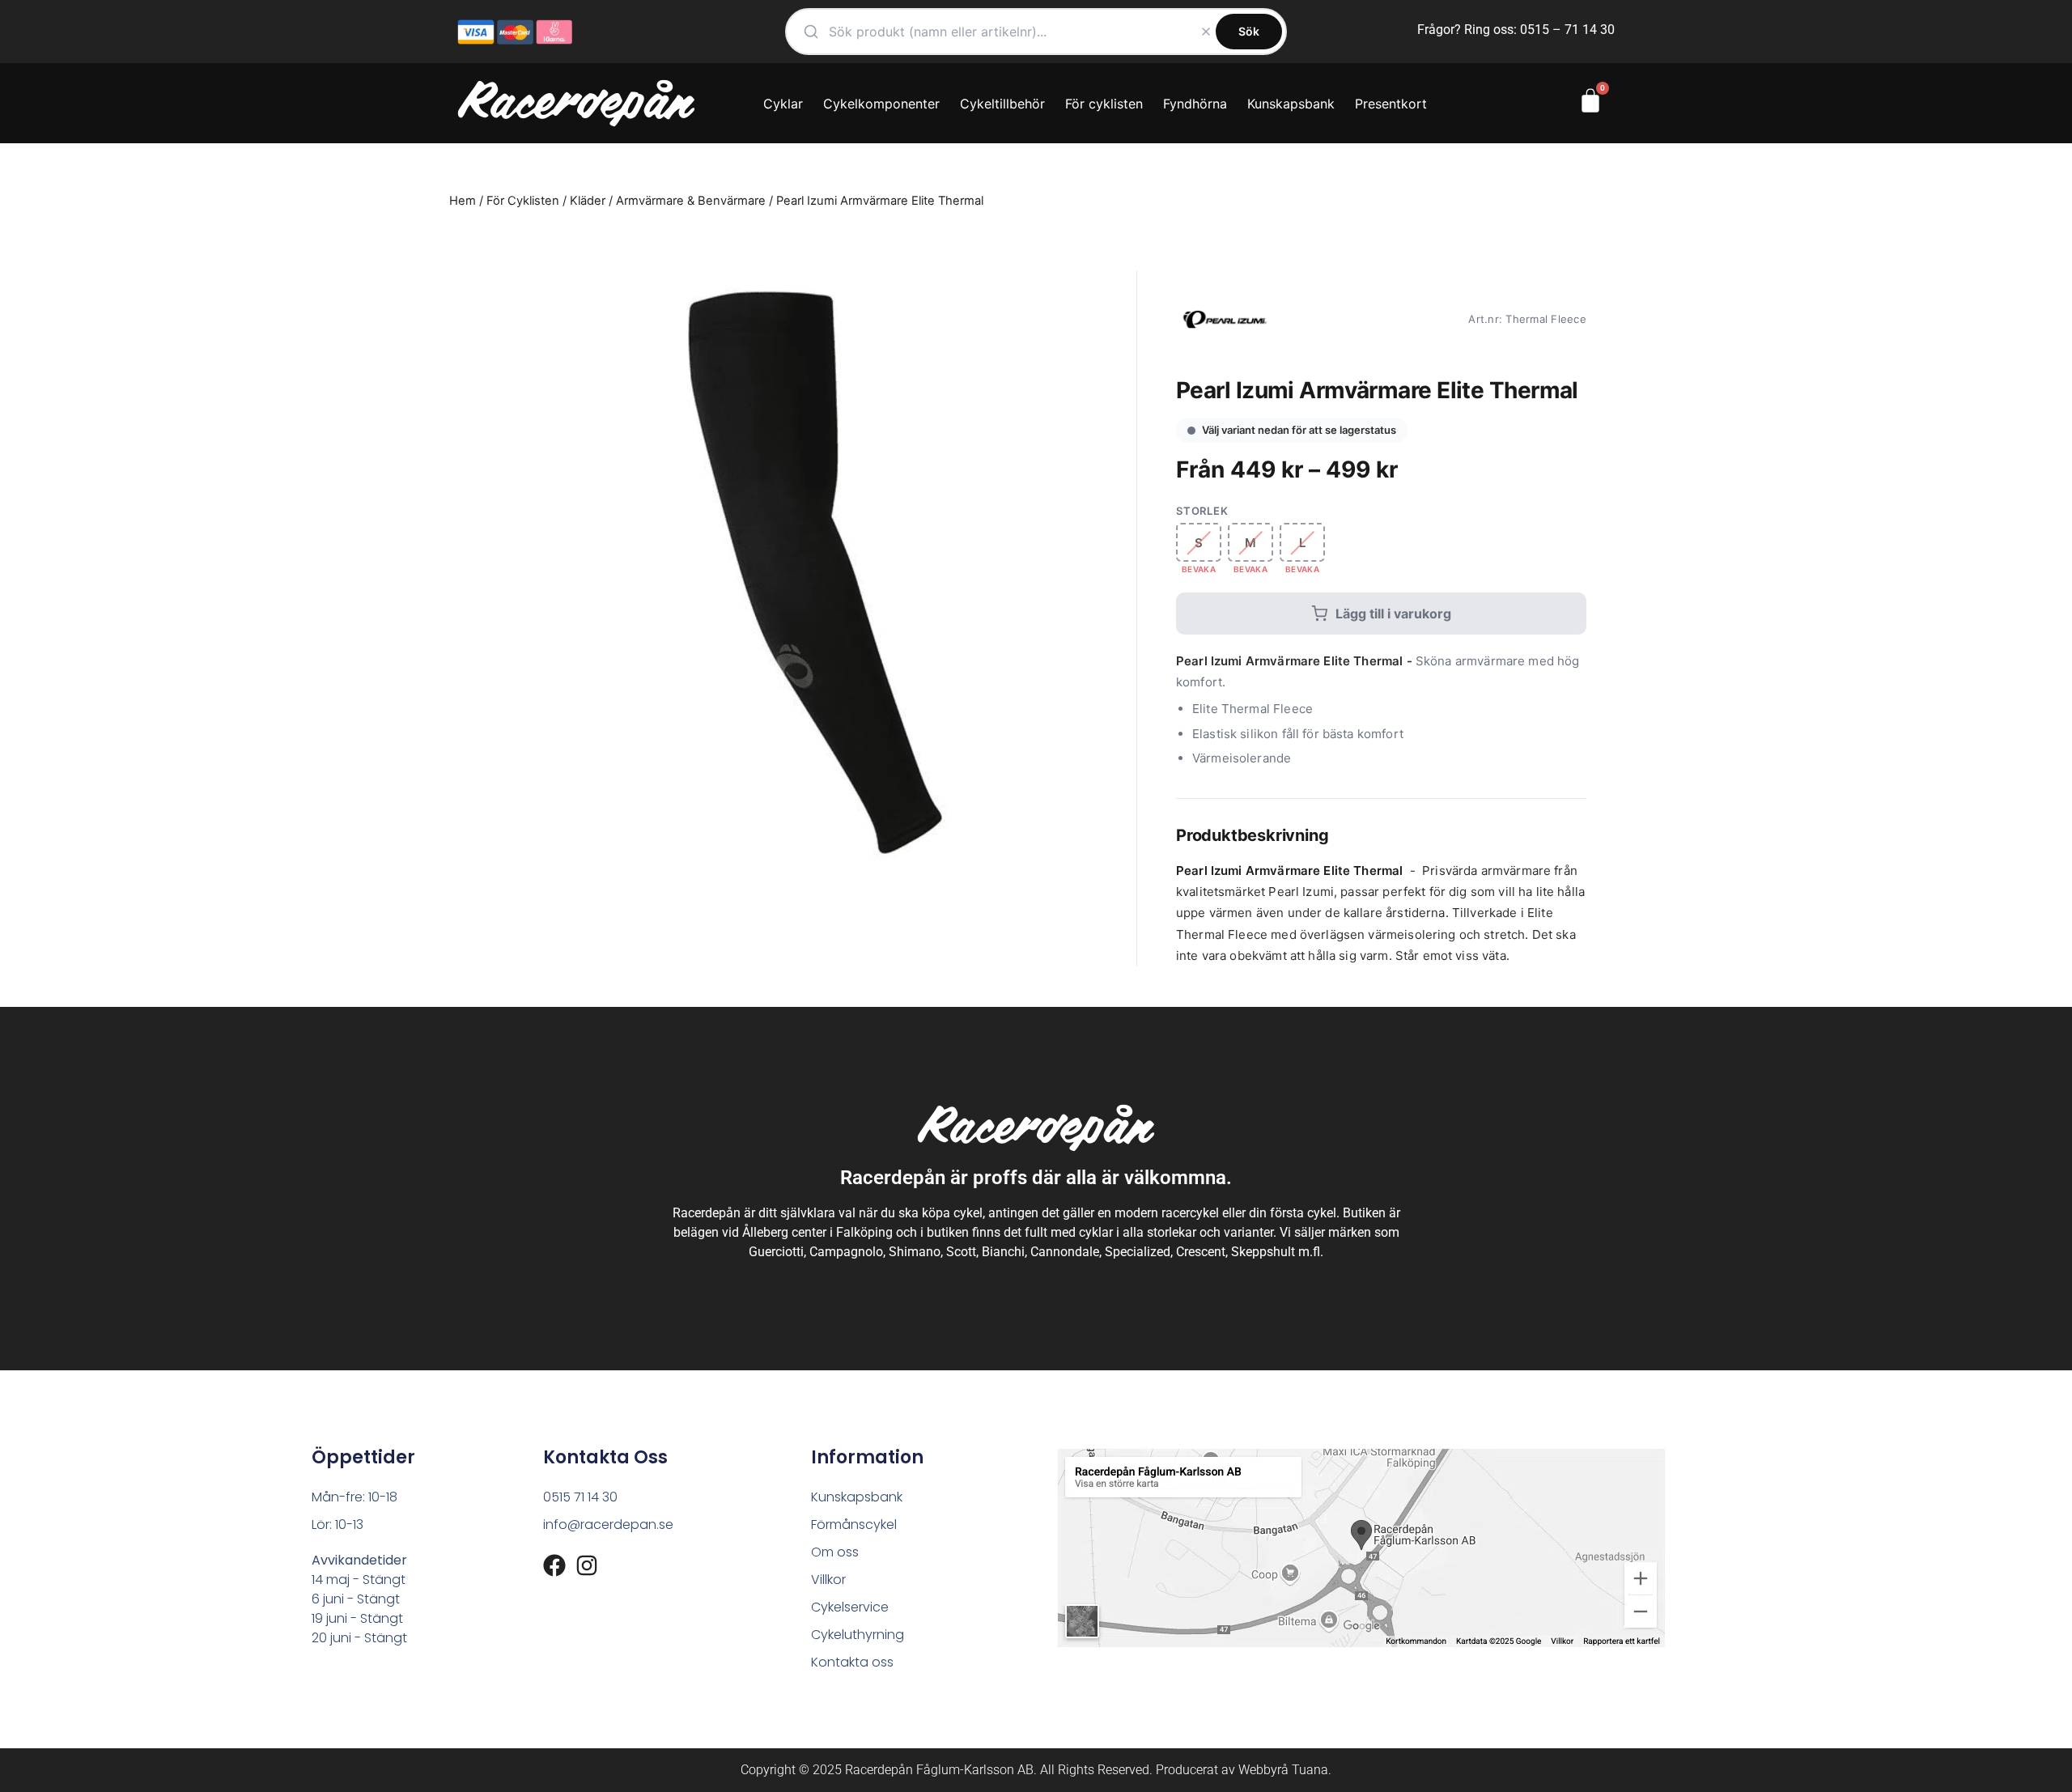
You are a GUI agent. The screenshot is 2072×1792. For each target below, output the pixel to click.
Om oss (835, 1552)
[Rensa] (1206, 32)
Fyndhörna (1195, 104)
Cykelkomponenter (881, 104)
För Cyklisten (523, 201)
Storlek (1202, 511)
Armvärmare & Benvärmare (691, 201)
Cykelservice (850, 1607)
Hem (463, 201)
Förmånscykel (854, 1524)
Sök (1249, 31)
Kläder (588, 201)
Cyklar (783, 104)
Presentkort (1391, 104)
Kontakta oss (852, 1662)
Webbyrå (1263, 1770)
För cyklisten (1104, 104)
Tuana (1310, 1770)
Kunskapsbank (1291, 104)
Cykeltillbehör (1002, 104)
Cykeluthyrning (858, 1635)
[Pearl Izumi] (1225, 319)
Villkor (828, 1580)
